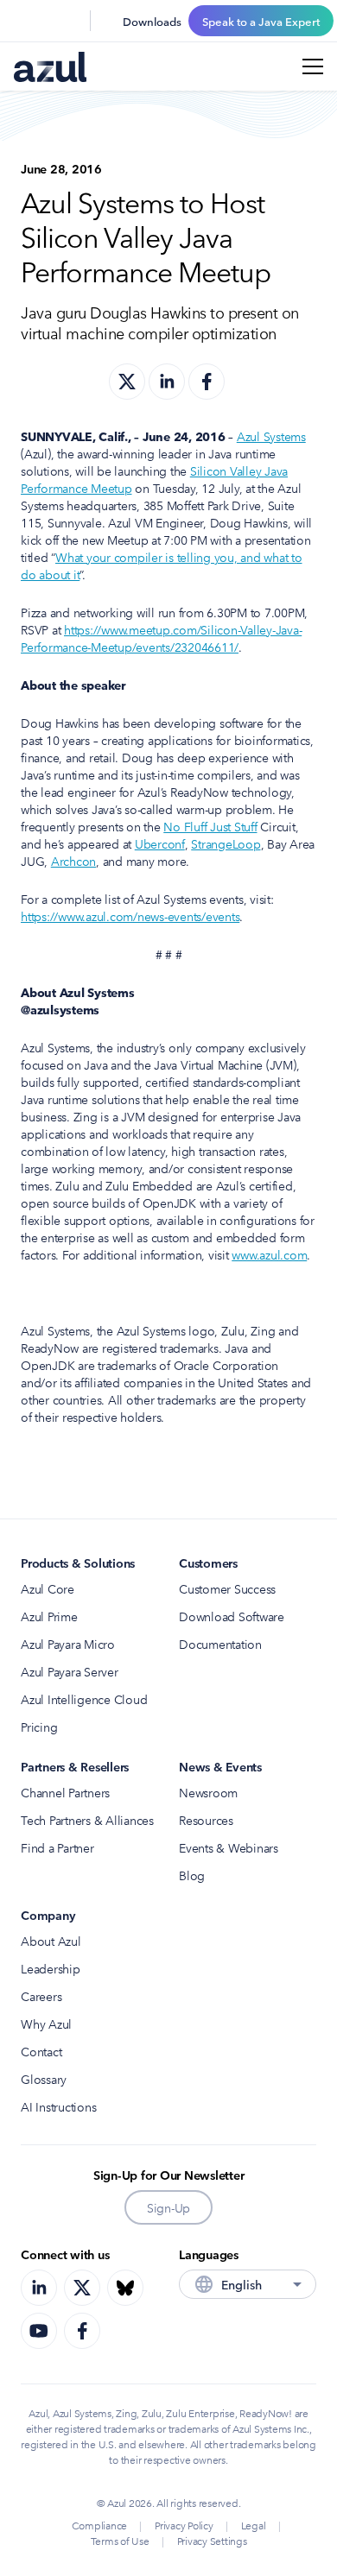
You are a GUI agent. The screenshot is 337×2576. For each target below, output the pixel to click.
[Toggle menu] (313, 66)
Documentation (220, 1644)
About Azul (51, 1941)
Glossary (44, 2079)
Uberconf (160, 843)
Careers (41, 1996)
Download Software (232, 1616)
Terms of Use (120, 2540)
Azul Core (48, 1588)
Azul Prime (49, 1616)
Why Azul (46, 2024)
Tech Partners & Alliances (87, 1820)
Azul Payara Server (70, 1671)
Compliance (100, 2525)
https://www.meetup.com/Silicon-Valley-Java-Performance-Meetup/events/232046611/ (161, 638)
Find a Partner (57, 1847)
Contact (41, 2051)
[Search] (24, 21)
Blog (192, 1875)
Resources (206, 1820)
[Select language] (66, 21)
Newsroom (208, 1792)
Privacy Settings (212, 2540)
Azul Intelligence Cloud (84, 1699)
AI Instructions (58, 2106)
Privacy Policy (184, 2525)
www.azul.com (269, 1254)
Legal (254, 2525)
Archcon (73, 861)
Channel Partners (65, 1792)
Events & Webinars (229, 1847)
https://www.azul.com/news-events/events (130, 916)
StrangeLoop (226, 843)
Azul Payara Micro (68, 1644)
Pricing (39, 1727)
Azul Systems (271, 436)
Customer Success (227, 1588)
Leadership (51, 1968)
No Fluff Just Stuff (210, 826)
